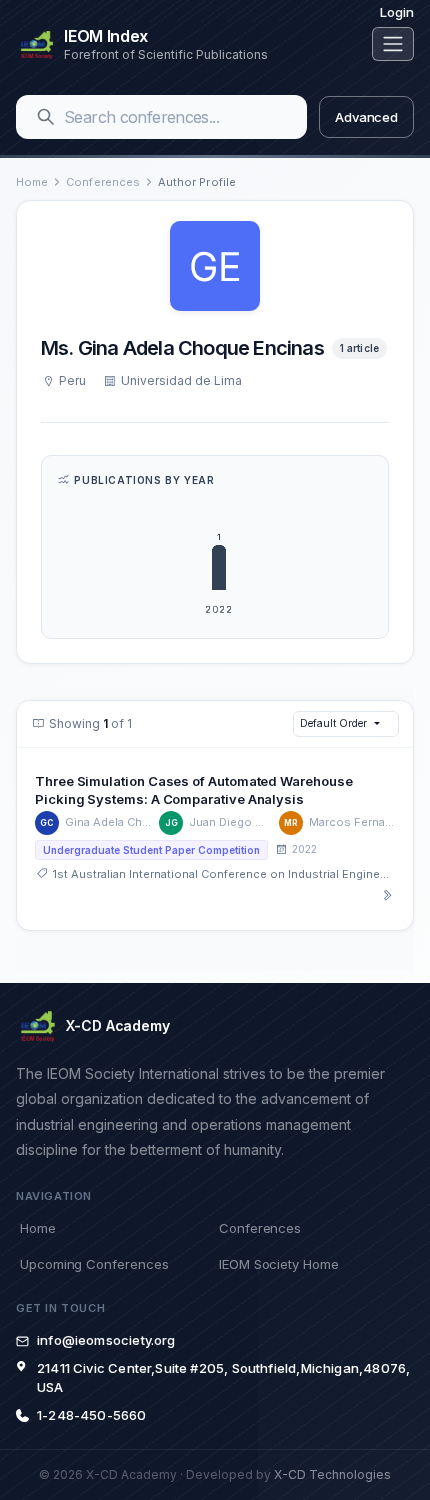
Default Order (333, 723)
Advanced (366, 117)
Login (397, 12)
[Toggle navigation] (393, 44)
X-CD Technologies (332, 1474)
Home (32, 182)
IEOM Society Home (279, 1264)
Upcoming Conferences (94, 1264)
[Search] (46, 117)
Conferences (103, 182)
